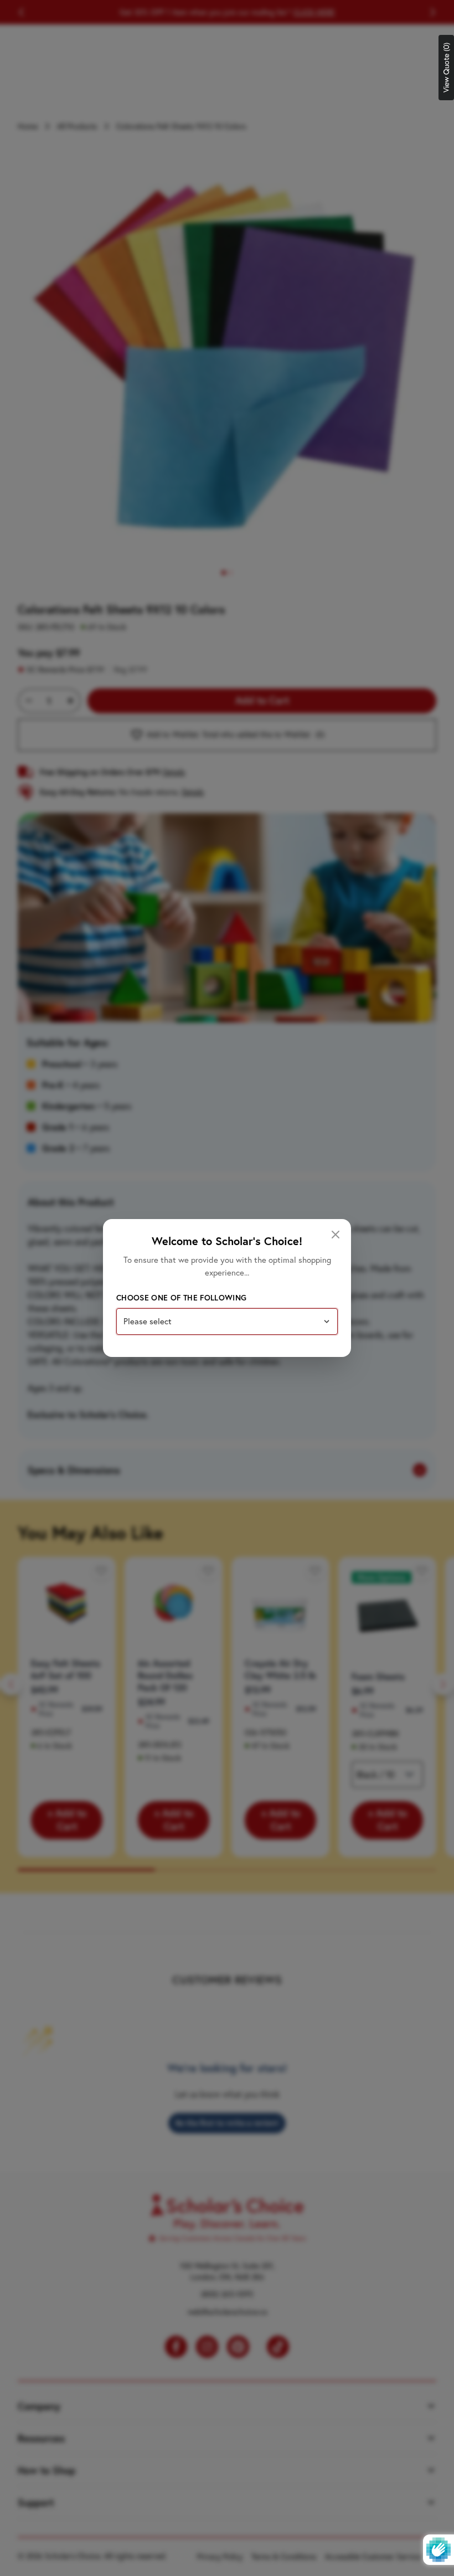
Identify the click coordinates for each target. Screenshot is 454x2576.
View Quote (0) (446, 68)
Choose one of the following (181, 1298)
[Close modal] (336, 1235)
